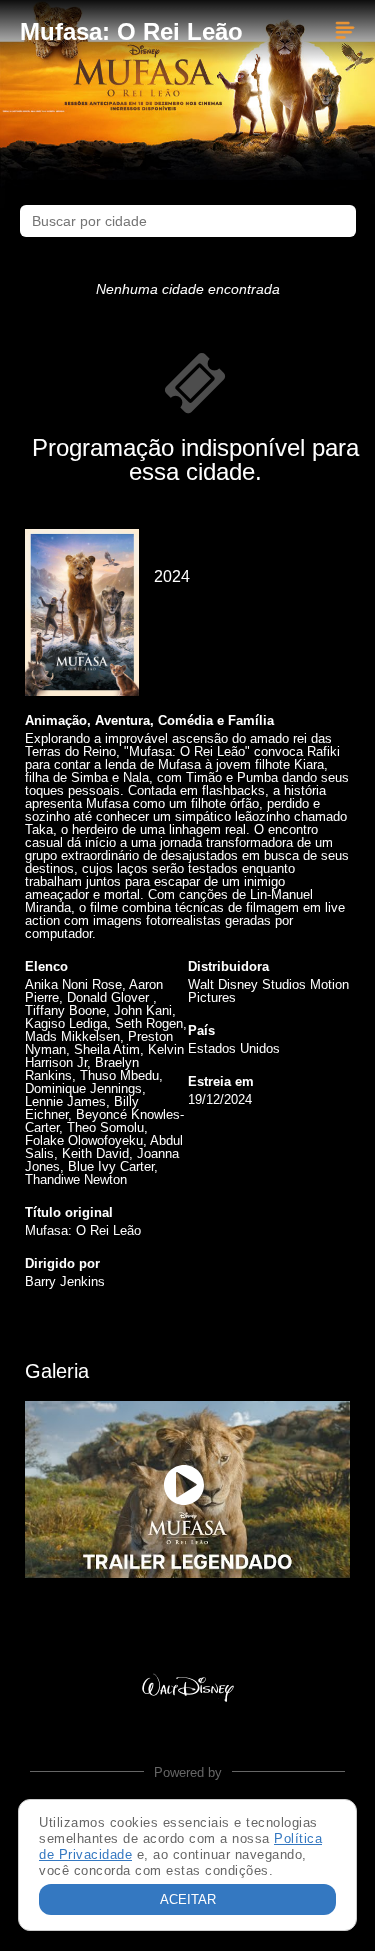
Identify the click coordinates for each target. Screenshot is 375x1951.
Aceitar (188, 1899)
